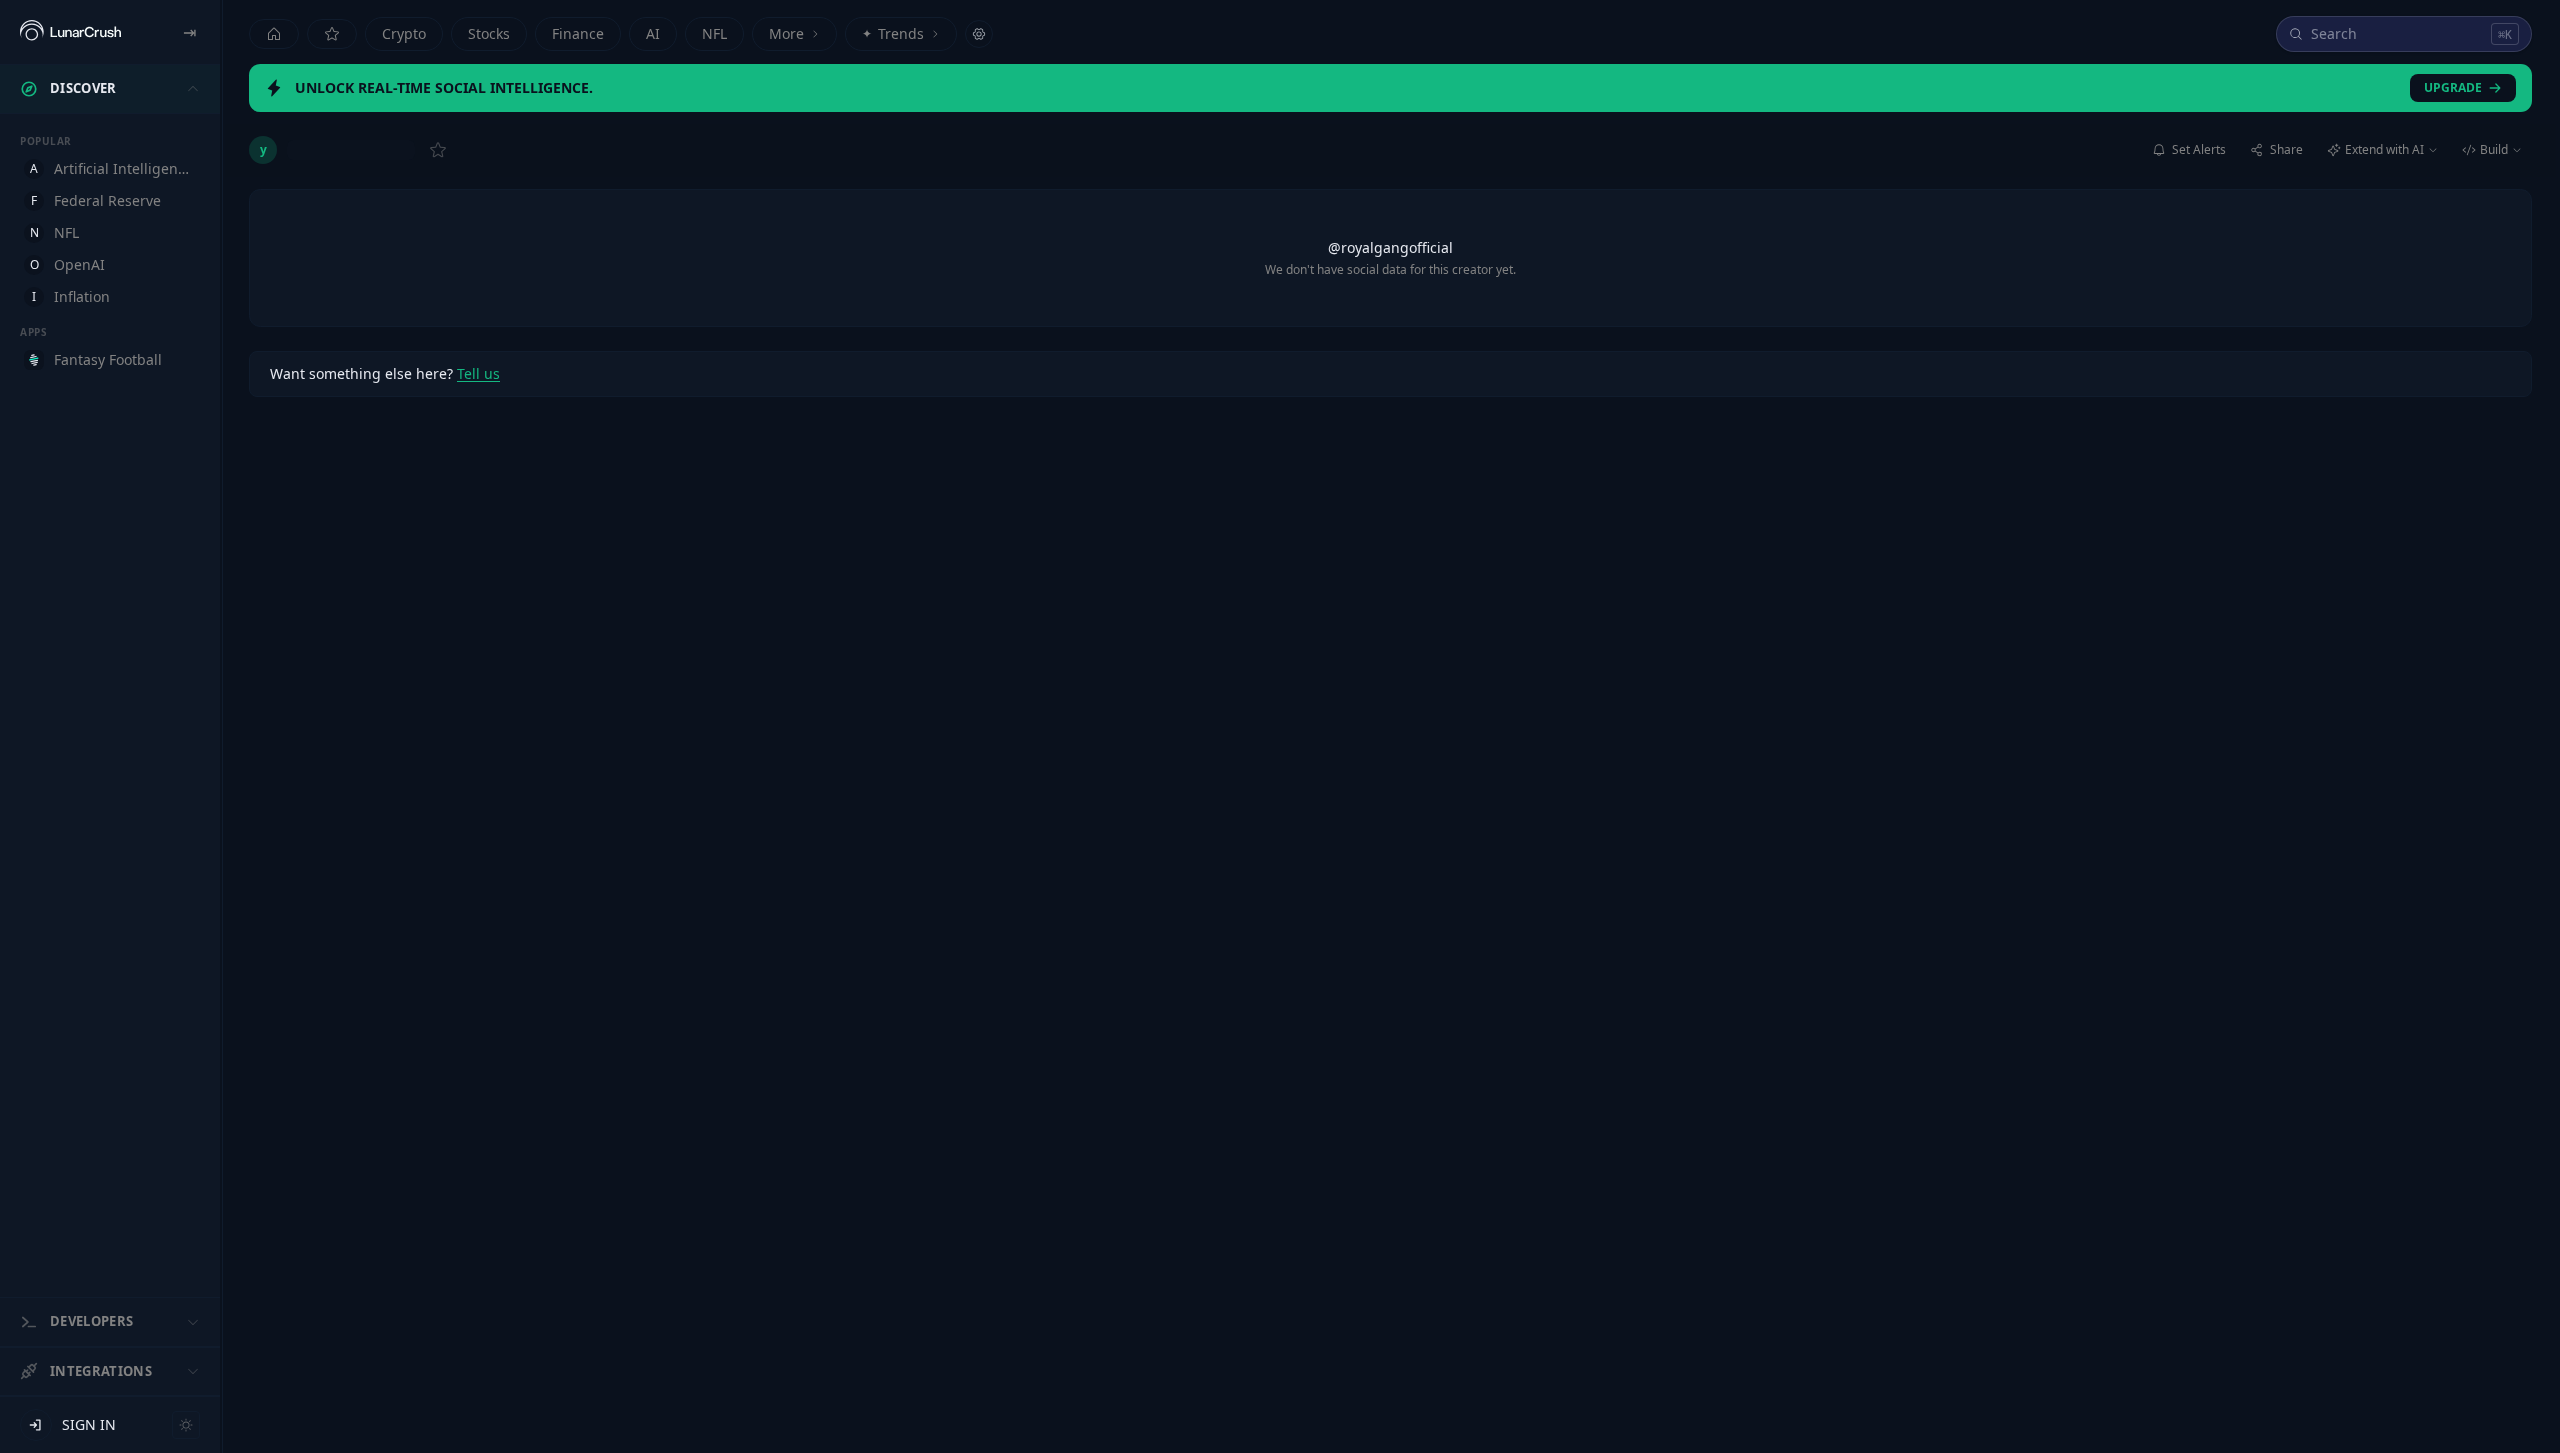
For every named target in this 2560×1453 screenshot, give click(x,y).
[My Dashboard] (332, 34)
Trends (893, 33)
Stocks (489, 33)
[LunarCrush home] (70, 32)
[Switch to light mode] (186, 1425)
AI (653, 33)
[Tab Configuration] (979, 34)
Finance (578, 33)
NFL (714, 33)
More (786, 33)
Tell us (478, 373)
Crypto (404, 33)
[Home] (274, 34)
